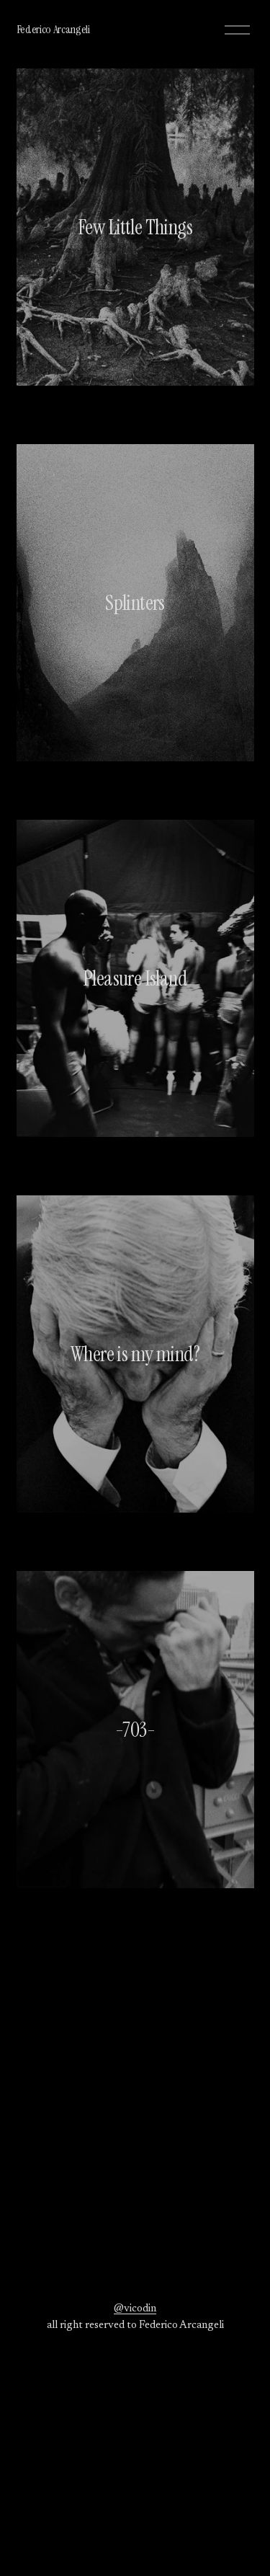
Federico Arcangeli (53, 29)
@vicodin (135, 2309)
